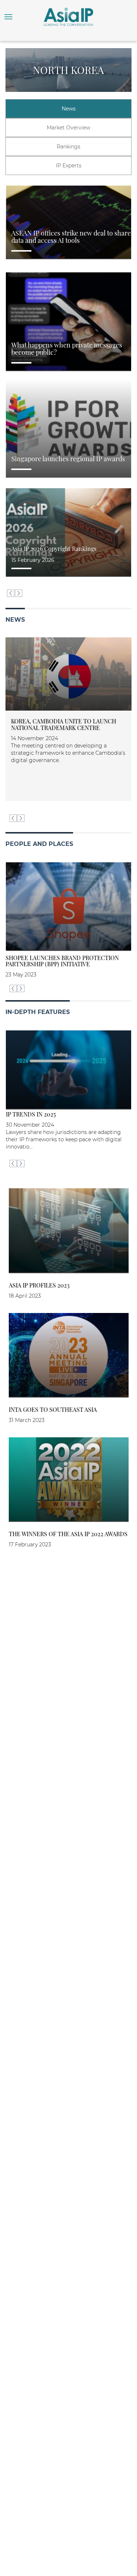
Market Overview (68, 128)
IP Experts (69, 166)
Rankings (68, 147)
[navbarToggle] (8, 17)
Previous (11, 593)
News (69, 109)
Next (19, 593)
